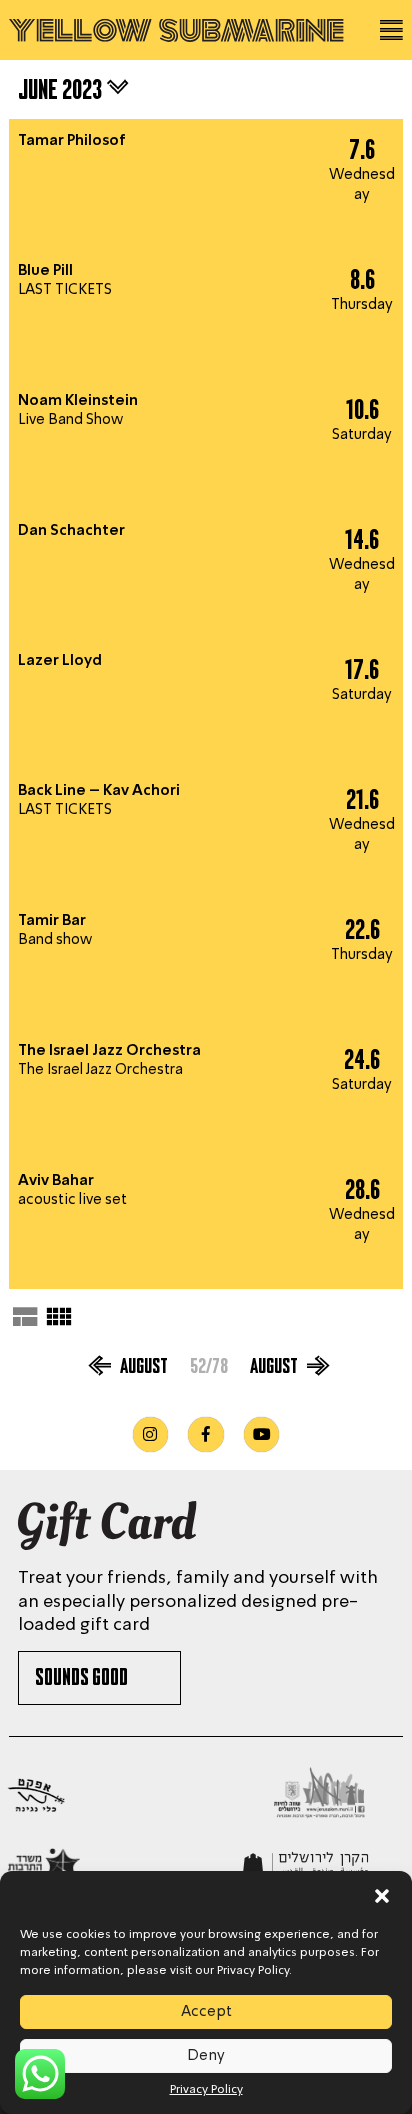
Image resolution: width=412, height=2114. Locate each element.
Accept (206, 2012)
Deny (206, 2056)
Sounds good (83, 1680)
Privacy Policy (206, 2090)
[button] (382, 1896)
